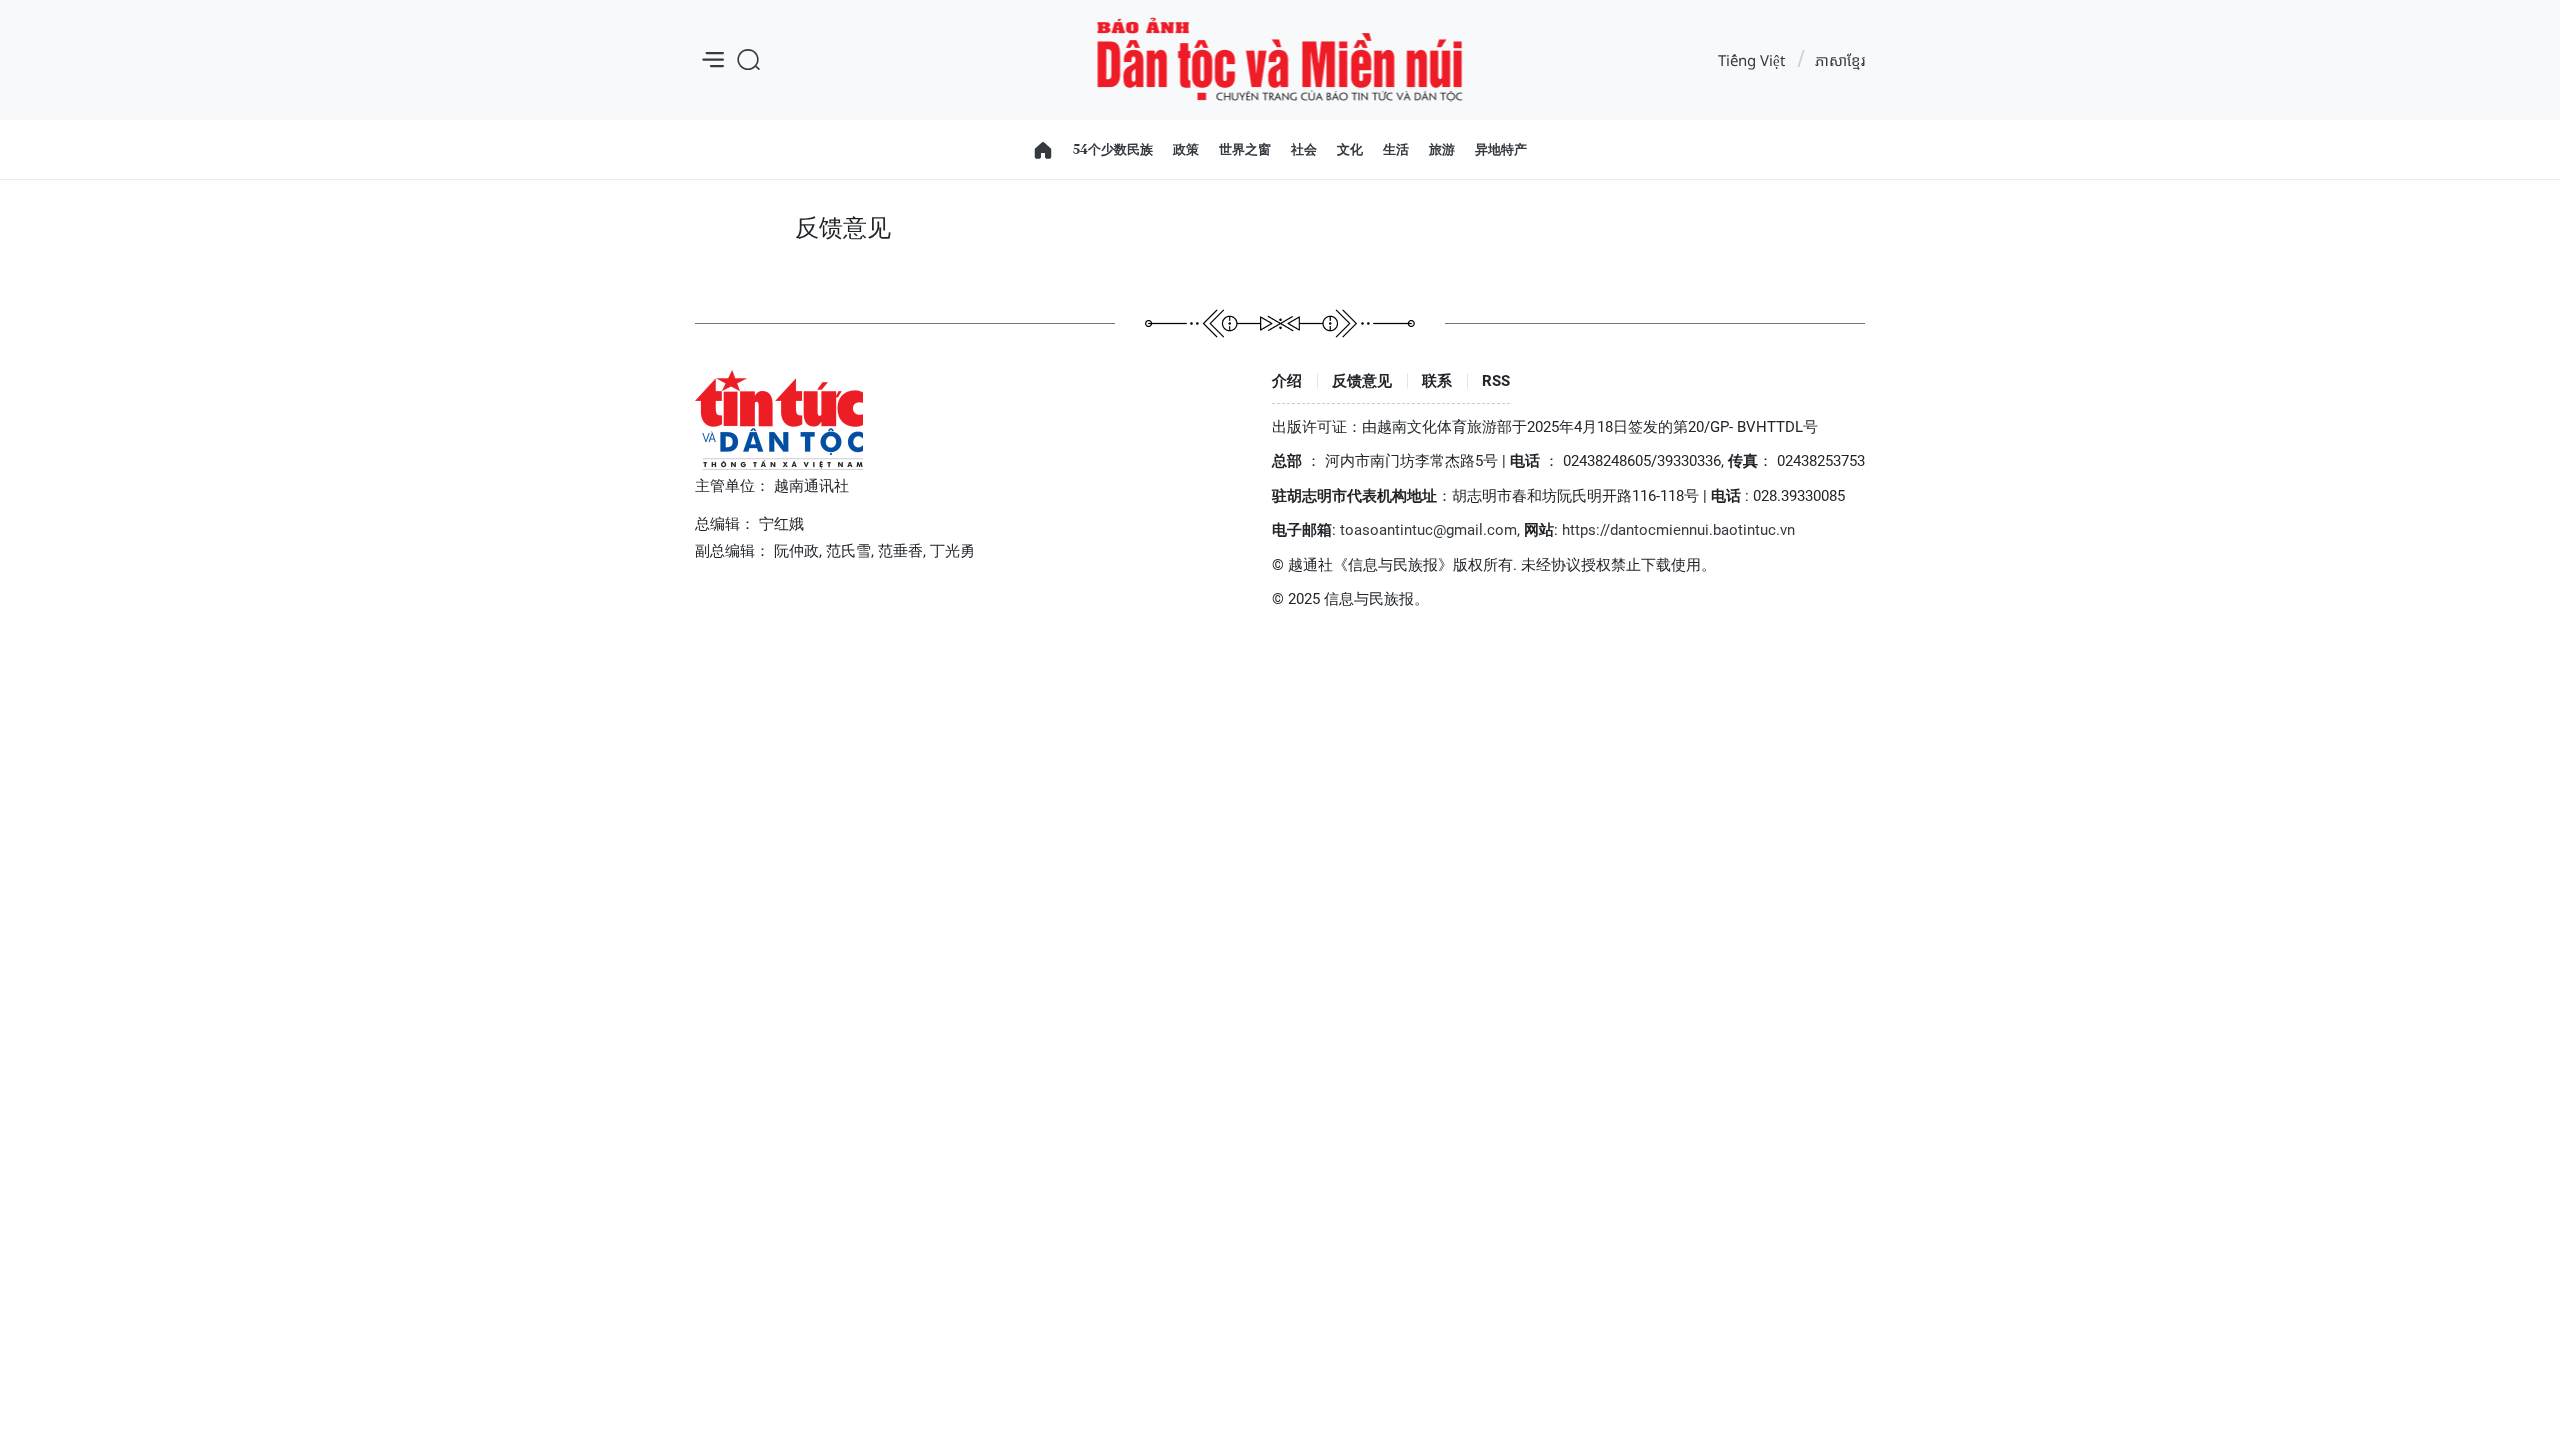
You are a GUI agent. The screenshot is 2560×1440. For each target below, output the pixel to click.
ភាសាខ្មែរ (1840, 60)
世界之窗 (1245, 149)
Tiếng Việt (1751, 60)
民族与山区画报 (1280, 60)
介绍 (1287, 381)
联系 (1437, 381)
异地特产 (1501, 149)
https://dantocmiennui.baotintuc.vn (1678, 530)
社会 (1304, 149)
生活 (1396, 149)
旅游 (1442, 149)
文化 (1350, 149)
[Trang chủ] (1043, 150)
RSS (1496, 381)
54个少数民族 (1113, 149)
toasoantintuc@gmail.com (1428, 530)
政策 (1186, 149)
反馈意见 (1362, 381)
